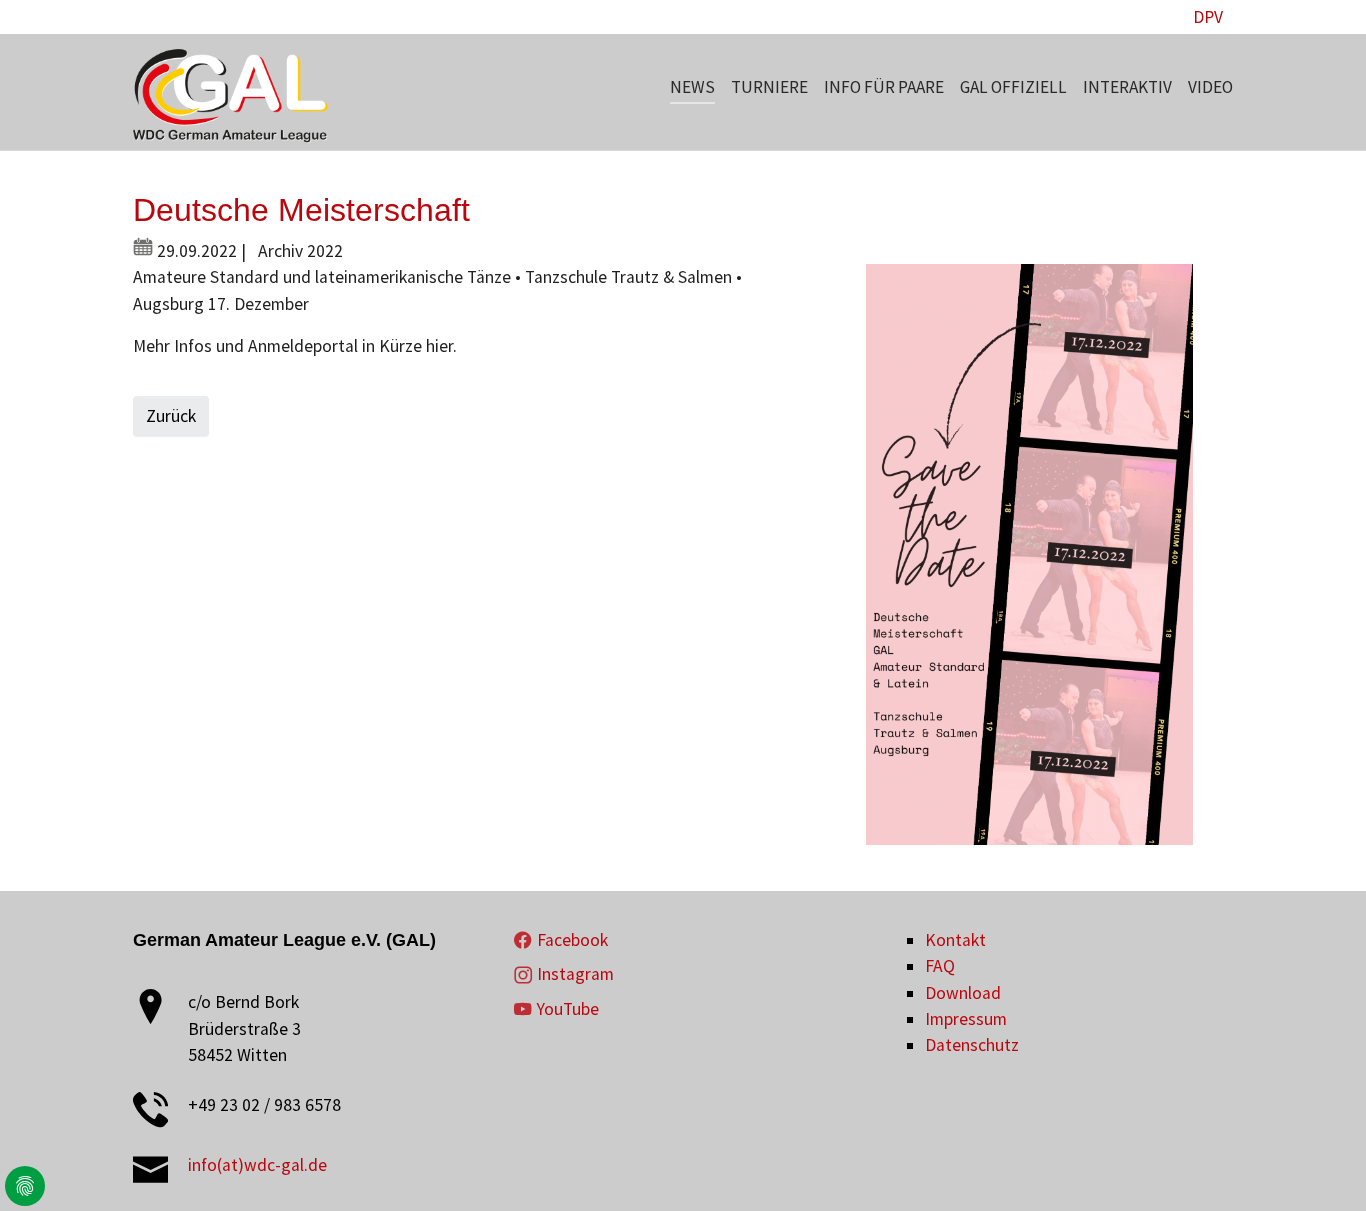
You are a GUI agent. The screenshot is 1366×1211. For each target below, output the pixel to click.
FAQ (940, 966)
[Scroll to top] (1319, 1164)
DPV (1208, 17)
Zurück (171, 416)
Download (963, 993)
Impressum (966, 1019)
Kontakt (955, 940)
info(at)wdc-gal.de (257, 1165)
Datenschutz (972, 1045)
